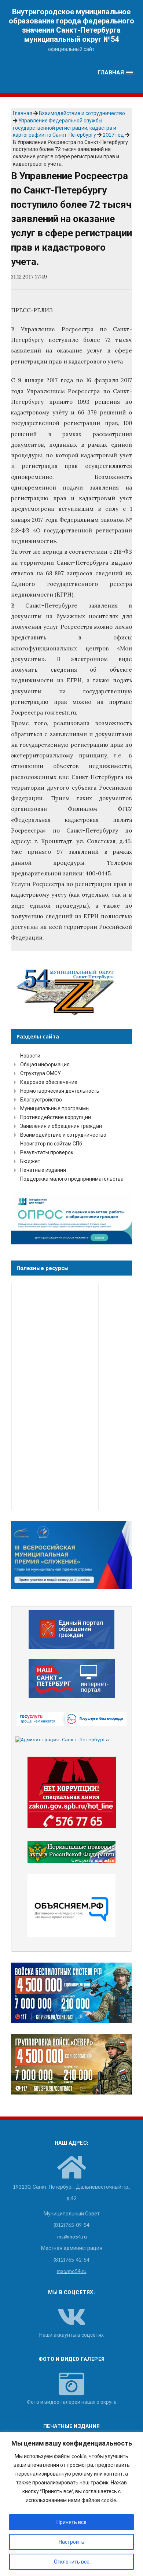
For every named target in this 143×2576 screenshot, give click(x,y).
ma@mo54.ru (72, 2271)
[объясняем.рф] (72, 1906)
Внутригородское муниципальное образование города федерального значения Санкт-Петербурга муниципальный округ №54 (71, 25)
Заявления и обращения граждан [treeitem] (61, 1126)
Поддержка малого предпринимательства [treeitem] (72, 1179)
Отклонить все (72, 2562)
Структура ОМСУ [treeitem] (41, 1073)
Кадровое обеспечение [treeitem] (49, 1082)
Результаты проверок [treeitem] (47, 1152)
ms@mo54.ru (72, 2237)
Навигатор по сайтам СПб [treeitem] (51, 1143)
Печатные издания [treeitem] (43, 1170)
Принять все (71, 2522)
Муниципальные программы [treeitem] (55, 1108)
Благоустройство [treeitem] (41, 1099)
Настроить (71, 2542)
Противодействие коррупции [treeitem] (56, 1117)
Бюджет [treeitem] (30, 1161)
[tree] (71, 1117)
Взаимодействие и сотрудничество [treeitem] (63, 1135)
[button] (115, 73)
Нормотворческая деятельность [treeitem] (60, 1091)
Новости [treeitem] (30, 1056)
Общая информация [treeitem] (45, 1064)
